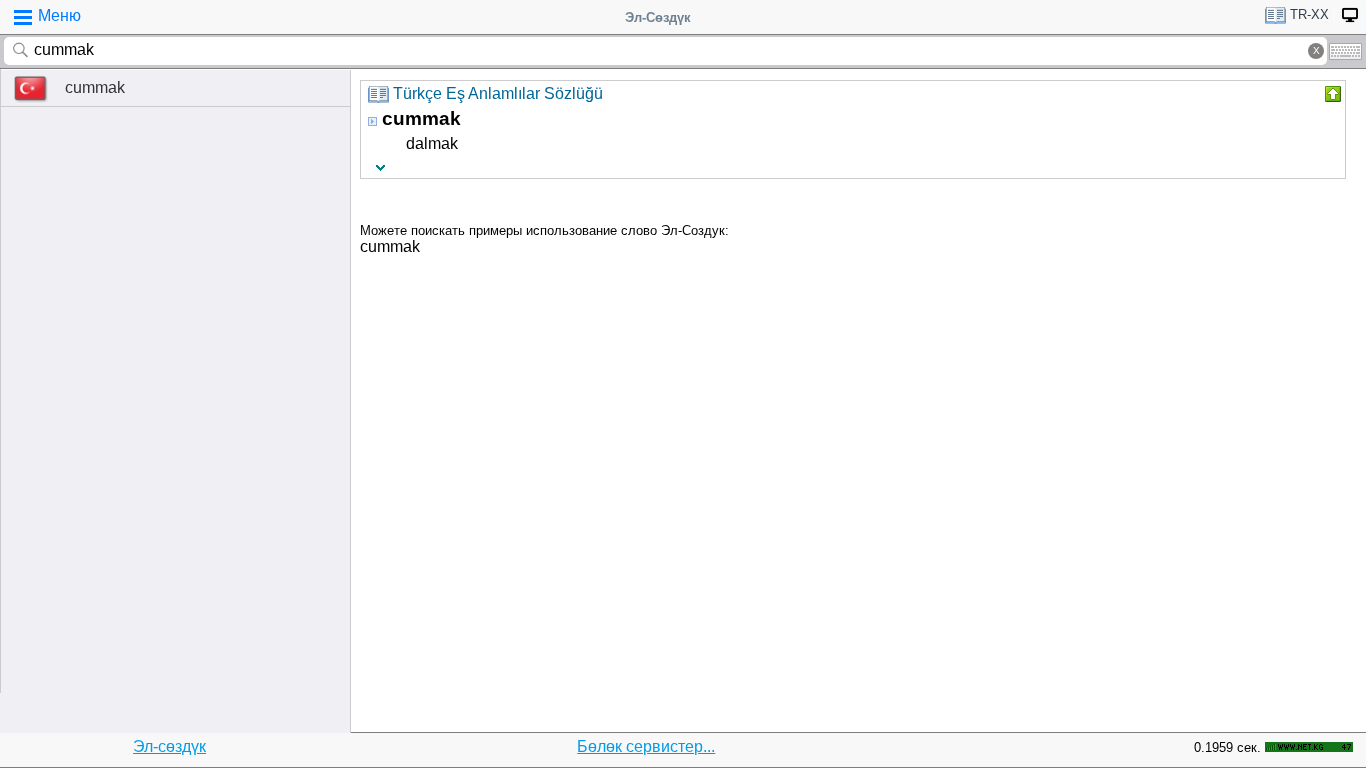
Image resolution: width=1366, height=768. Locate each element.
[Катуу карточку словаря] (1331, 94)
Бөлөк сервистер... (646, 746)
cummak (95, 87)
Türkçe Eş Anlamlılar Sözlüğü (498, 93)
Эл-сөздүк (169, 746)
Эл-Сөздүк (658, 17)
